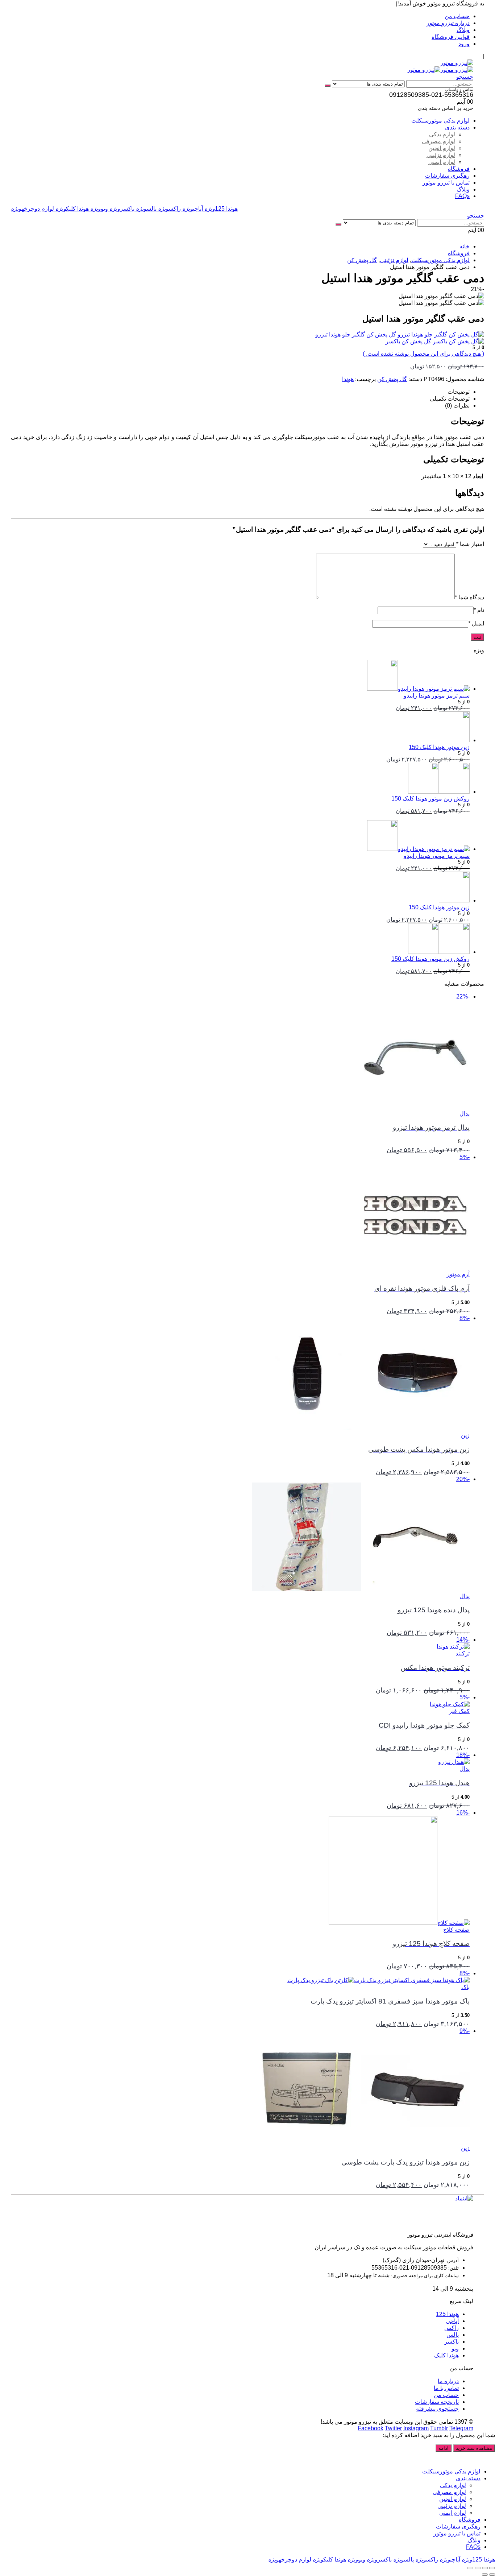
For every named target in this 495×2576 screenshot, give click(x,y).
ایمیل (476, 623)
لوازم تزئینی (441, 155)
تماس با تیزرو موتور (446, 183)
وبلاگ (463, 30)
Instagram (416, 2428)
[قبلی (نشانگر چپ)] (492, 2575)
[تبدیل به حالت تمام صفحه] (485, 2568)
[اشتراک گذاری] (478, 2568)
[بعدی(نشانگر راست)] (485, 2575)
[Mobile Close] (491, 2459)
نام (479, 610)
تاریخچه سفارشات (437, 2402)
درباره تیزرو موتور (448, 23)
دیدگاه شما (469, 597)
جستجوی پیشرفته (437, 2409)
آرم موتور (458, 1274)
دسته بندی (457, 127)
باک (465, 1987)
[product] (240, 676)
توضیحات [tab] (459, 392)
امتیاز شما (470, 544)
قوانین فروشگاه (451, 37)
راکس (169, 209)
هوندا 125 (221, 209)
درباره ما (448, 2381)
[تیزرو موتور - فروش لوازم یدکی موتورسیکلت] (457, 63)
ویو (99, 209)
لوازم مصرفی (438, 141)
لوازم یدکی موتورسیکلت (440, 121)
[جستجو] (328, 86)
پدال (465, 1114)
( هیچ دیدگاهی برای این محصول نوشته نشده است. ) (423, 354)
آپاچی (193, 209)
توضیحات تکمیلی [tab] (450, 399)
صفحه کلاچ (456, 1930)
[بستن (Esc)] (470, 2568)
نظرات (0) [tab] (457, 406)
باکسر (122, 209)
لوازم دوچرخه (32, 209)
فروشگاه (459, 169)
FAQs (462, 196)
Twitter (393, 2428)
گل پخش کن (392, 379)
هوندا (348, 379)
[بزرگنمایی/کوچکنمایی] (492, 2568)
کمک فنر (459, 1711)
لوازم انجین (442, 148)
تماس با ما (446, 2388)
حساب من (457, 16)
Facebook (371, 2428)
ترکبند (463, 1653)
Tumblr (439, 2428)
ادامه (444, 2448)
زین (465, 1435)
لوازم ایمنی (442, 162)
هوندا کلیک (72, 209)
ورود (464, 44)
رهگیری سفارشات (447, 176)
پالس (146, 209)
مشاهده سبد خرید (474, 2448)
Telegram (461, 2428)
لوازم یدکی (442, 134)
